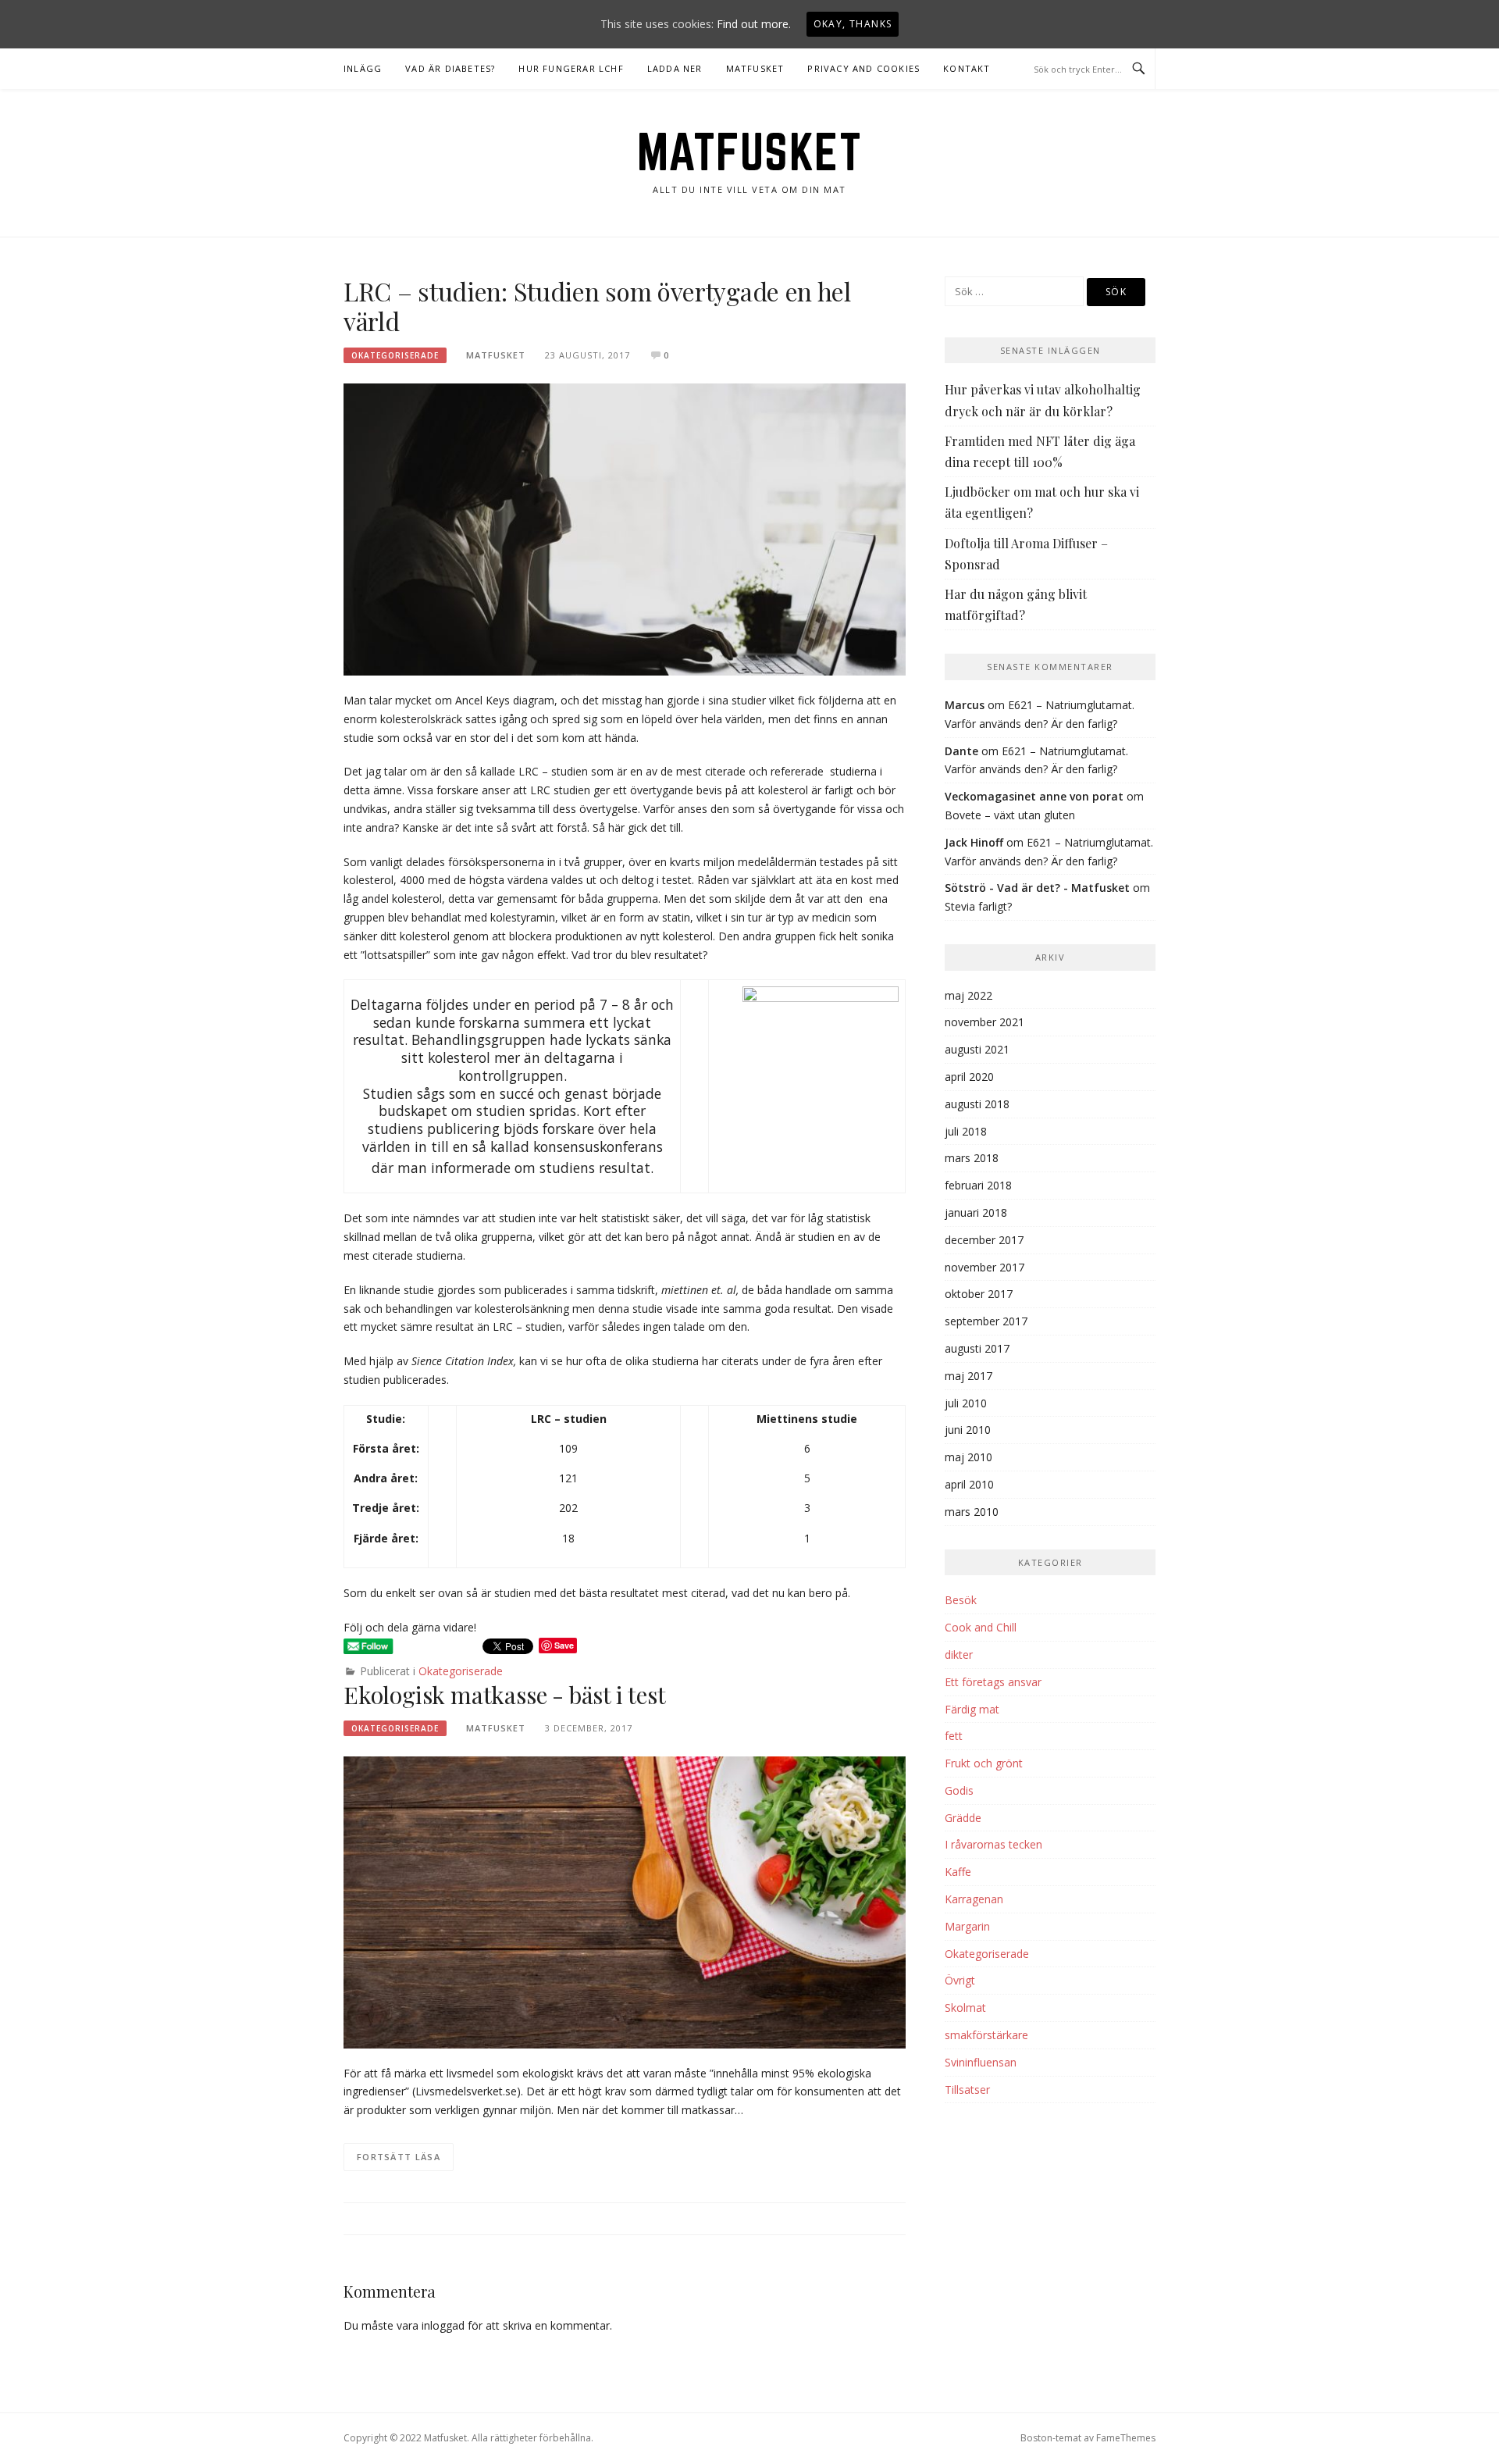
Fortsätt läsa (399, 2157)
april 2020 (969, 1077)
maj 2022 (968, 995)
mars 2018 (972, 1158)
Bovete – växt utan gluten (1010, 815)
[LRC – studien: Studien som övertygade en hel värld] (625, 528)
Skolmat (965, 2008)
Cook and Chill (981, 1627)
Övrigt (960, 1980)
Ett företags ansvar (993, 1682)
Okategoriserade (395, 355)
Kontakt (967, 68)
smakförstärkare (986, 2035)
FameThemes (1126, 2438)
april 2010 (969, 1484)
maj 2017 (968, 1376)
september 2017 (986, 1321)
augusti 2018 (977, 1104)
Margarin (967, 1926)
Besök (961, 1600)
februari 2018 (978, 1185)
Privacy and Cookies (863, 68)
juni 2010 (968, 1430)
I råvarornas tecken (993, 1844)
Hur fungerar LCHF (571, 68)
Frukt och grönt (984, 1763)
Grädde (963, 1818)
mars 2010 (972, 1512)
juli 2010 (966, 1403)
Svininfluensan (981, 2062)
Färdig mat (972, 1709)
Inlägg (363, 68)
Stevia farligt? (978, 906)
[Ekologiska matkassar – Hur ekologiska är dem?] (625, 1901)
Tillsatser (967, 2090)
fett (954, 1736)
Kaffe (958, 1872)
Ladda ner (675, 68)
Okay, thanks (853, 24)
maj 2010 (968, 1457)
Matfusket (755, 68)
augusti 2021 (977, 1049)
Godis (959, 1790)
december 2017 (984, 1240)
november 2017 (984, 1267)
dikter (959, 1655)
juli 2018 (966, 1131)
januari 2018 (976, 1212)
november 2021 (984, 1022)
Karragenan (974, 1899)
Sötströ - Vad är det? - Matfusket (1037, 888)
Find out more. (754, 24)
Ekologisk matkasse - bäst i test (505, 1695)
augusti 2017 (977, 1348)
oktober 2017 (979, 1294)
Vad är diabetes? (450, 68)
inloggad (443, 2325)
